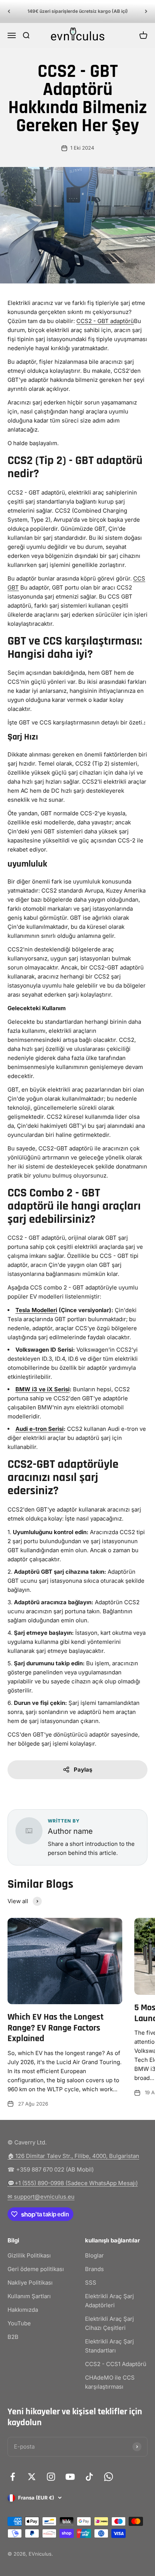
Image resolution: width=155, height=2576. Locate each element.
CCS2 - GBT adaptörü (105, 321)
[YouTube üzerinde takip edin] (70, 2477)
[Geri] (9, 11)
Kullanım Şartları (29, 2296)
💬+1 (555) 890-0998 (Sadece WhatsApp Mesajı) (73, 2183)
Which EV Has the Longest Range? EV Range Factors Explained (55, 2028)
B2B (13, 2337)
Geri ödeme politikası (36, 2269)
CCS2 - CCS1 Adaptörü (116, 2364)
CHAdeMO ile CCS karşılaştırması (110, 2382)
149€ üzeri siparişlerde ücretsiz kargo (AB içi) (78, 11)
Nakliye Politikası (30, 2283)
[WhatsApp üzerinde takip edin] (109, 2477)
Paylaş (83, 1770)
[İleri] (146, 11)
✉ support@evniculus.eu (41, 2197)
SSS (91, 2283)
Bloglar (94, 2255)
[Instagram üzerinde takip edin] (51, 2477)
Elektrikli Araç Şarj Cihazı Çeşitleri (109, 2323)
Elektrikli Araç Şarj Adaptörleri (109, 2301)
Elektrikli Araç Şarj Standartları (109, 2346)
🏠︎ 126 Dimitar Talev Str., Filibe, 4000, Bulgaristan (73, 2156)
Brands (94, 2269)
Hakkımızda (23, 2310)
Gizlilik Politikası (29, 2255)
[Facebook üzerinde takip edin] (13, 2477)
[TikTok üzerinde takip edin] (89, 2477)
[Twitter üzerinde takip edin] (32, 2477)
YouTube (19, 2323)
